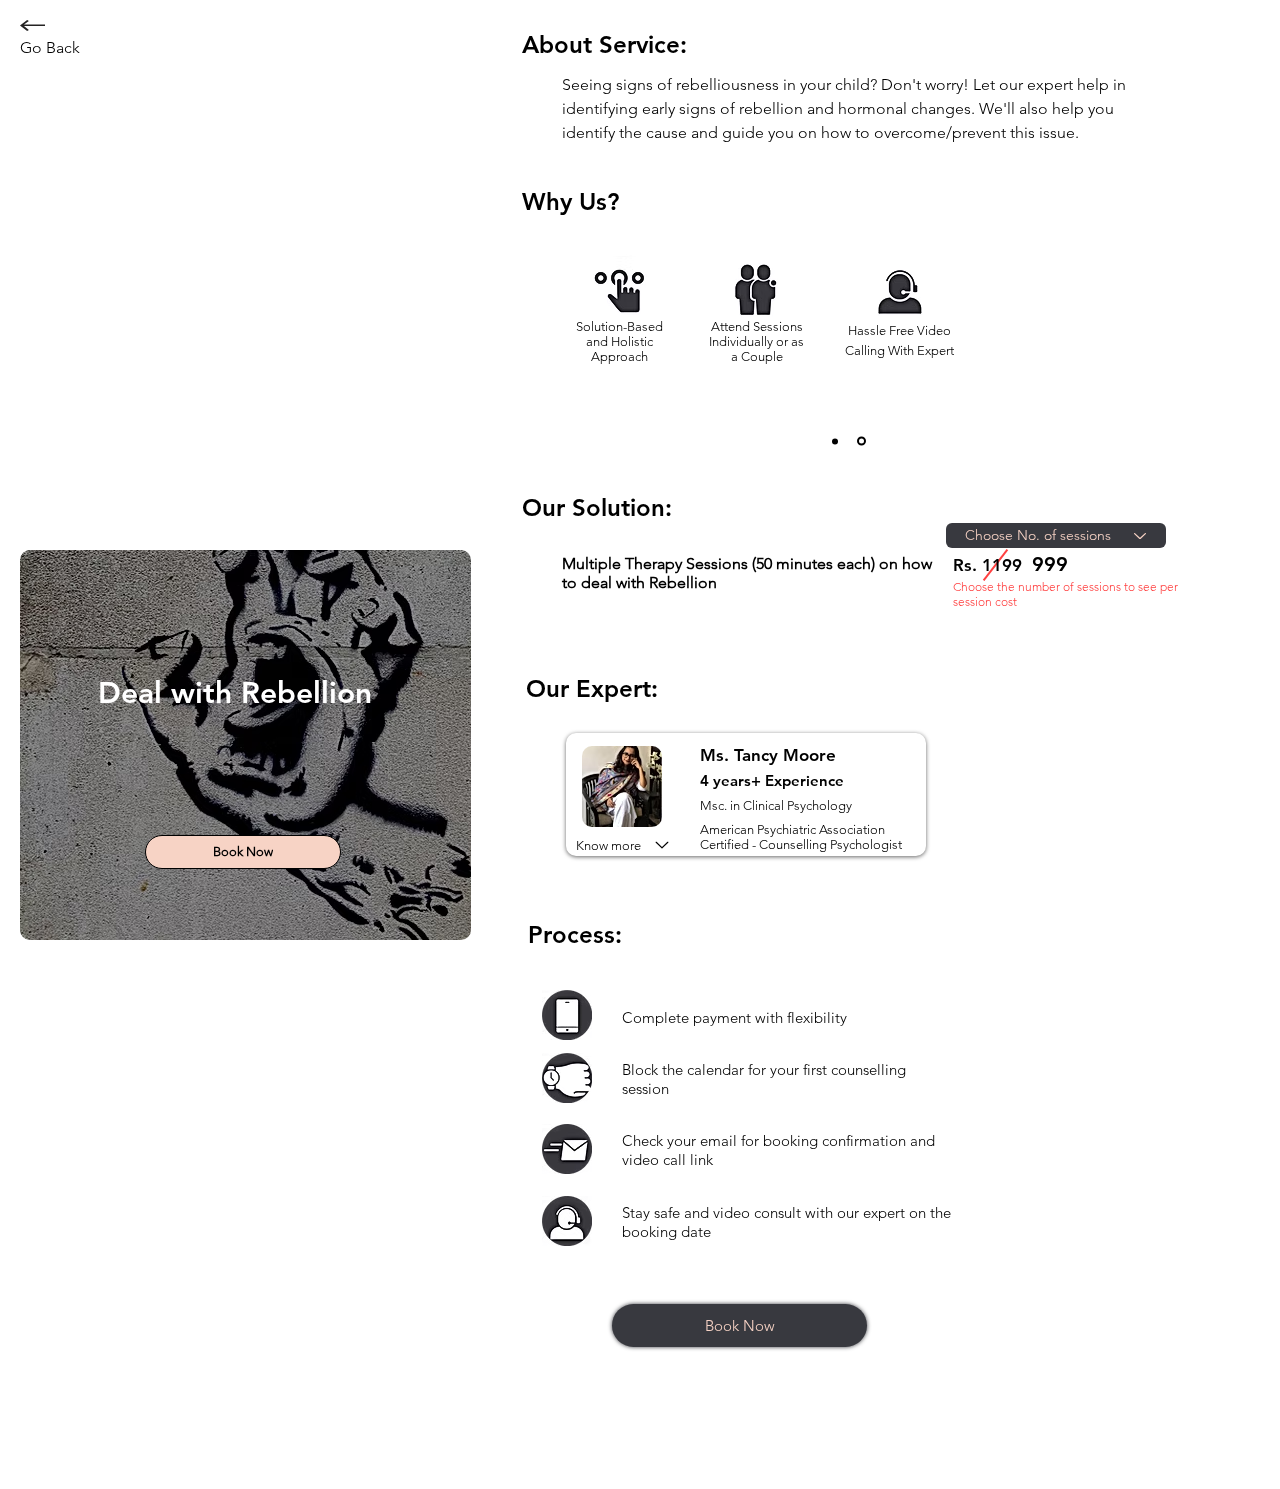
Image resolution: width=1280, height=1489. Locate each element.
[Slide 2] (861, 441)
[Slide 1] (835, 441)
